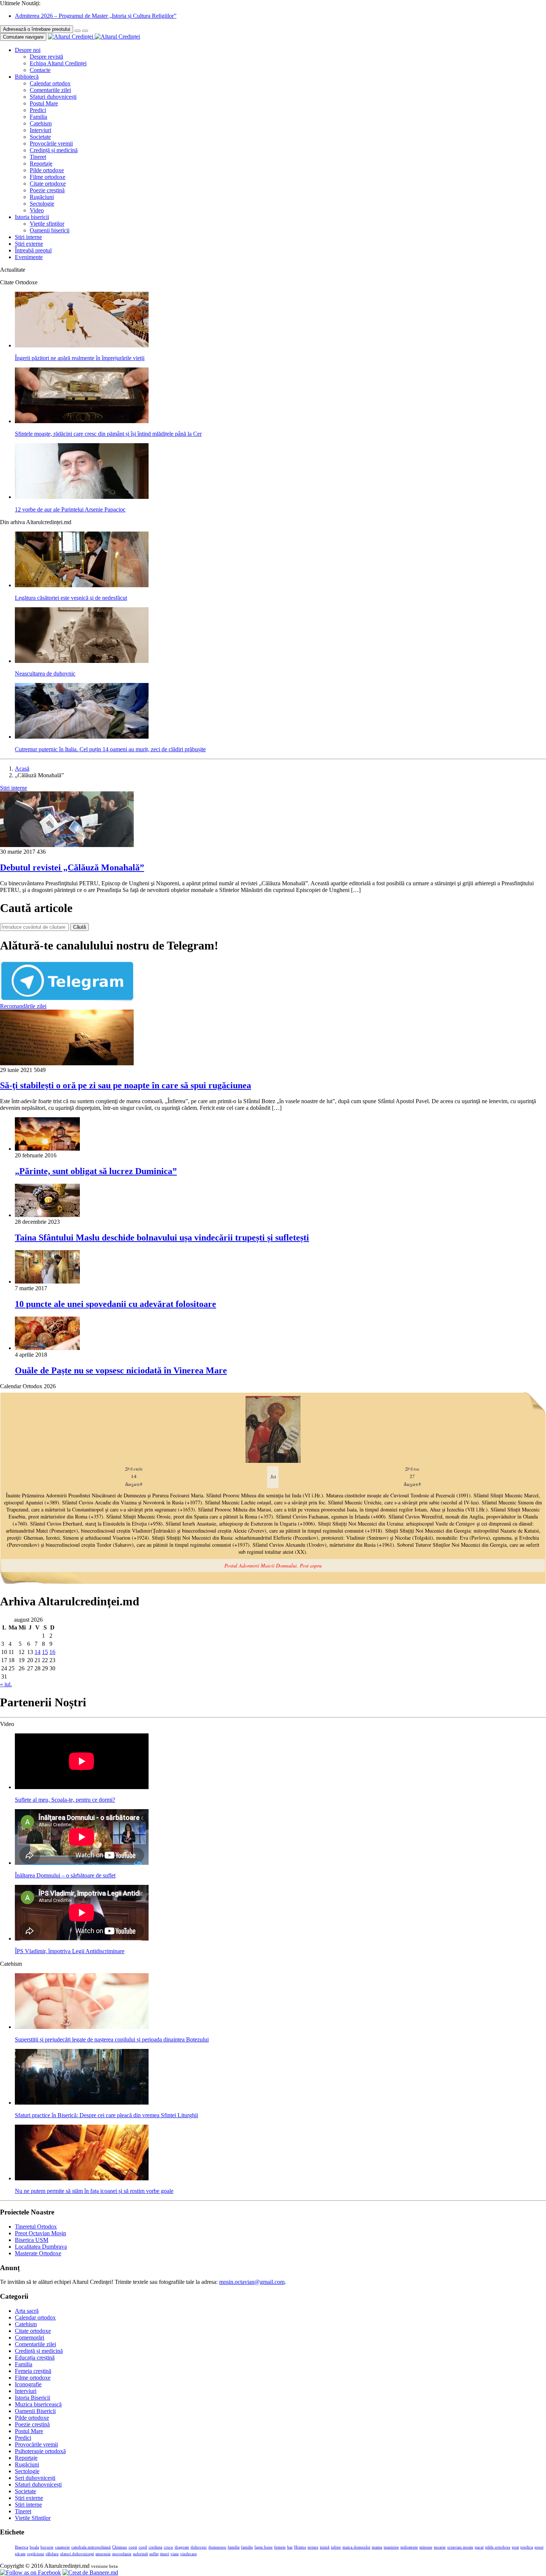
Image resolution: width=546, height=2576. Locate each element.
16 (52, 1652)
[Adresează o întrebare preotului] (78, 31)
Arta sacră (27, 2311)
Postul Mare (44, 103)
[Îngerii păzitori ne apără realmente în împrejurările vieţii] (82, 345)
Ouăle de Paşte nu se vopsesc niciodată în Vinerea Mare (121, 1370)
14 (38, 1652)
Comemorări (30, 2338)
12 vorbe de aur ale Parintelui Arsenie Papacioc (70, 509)
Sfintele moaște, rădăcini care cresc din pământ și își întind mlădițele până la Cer (108, 434)
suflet (154, 2554)
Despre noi (28, 50)
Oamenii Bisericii (35, 2411)
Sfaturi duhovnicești (53, 97)
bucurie (47, 2547)
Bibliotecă (27, 77)
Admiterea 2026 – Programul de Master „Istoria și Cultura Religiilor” (96, 16)
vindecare (188, 2554)
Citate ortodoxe (48, 184)
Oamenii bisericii (50, 230)
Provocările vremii (51, 143)
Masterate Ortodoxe (38, 2253)
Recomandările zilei (23, 1006)
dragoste (182, 2547)
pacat (479, 2547)
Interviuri (40, 130)
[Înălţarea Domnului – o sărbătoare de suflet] (82, 1863)
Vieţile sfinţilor (47, 224)
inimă (325, 2547)
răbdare (52, 2554)
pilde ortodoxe (498, 2547)
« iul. (6, 1684)
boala (34, 2547)
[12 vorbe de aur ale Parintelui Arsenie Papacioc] (82, 497)
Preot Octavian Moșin (40, 2233)
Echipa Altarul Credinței (58, 63)
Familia (38, 117)
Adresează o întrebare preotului (37, 29)
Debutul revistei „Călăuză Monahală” (72, 867)
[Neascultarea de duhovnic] (82, 661)
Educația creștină (35, 2358)
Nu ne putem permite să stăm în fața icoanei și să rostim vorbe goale (94, 2191)
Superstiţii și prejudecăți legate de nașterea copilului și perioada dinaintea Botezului (112, 2039)
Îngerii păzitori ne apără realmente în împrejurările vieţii (80, 358)
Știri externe (29, 244)
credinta (155, 2547)
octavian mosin (460, 2547)
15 (45, 1652)
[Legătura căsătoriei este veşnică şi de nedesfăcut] (82, 585)
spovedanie (122, 2554)
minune (426, 2547)
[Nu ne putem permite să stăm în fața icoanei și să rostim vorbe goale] (82, 2178)
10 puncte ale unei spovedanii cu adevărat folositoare (116, 1304)
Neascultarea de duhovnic (45, 674)
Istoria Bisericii (32, 2398)
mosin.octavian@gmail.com (252, 2282)
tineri (165, 2554)
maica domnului (356, 2547)
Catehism (41, 123)
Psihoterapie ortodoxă (40, 2451)
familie (247, 2547)
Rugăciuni (42, 197)
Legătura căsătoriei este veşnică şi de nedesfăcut (71, 598)
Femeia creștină (33, 2371)
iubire (336, 2547)
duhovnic (199, 2547)
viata (175, 2554)
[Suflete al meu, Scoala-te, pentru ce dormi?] (82, 1787)
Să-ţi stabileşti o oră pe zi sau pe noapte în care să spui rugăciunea (126, 1085)
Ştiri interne (28, 237)
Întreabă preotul (33, 250)
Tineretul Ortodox (36, 2227)
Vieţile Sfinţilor (33, 2518)
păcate (20, 2554)
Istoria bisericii (32, 217)
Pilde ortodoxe (47, 170)
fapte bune (264, 2547)
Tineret (38, 157)
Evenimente (29, 257)
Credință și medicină (54, 150)
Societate (40, 137)
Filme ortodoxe (48, 177)
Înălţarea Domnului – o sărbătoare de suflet (65, 1875)
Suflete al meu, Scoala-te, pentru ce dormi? (65, 1800)
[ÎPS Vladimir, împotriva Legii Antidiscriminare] (82, 1938)
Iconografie (28, 2384)
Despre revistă (46, 57)
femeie (280, 2547)
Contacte (40, 70)
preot (539, 2547)
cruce (168, 2547)
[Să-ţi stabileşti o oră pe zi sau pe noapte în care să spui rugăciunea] (67, 1063)
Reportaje (41, 164)
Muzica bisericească (38, 2404)
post (515, 2547)
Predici (38, 110)
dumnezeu (217, 2547)
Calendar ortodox (50, 83)
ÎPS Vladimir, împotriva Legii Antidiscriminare (70, 1951)
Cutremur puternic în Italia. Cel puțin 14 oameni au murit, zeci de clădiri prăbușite (110, 749)
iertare (313, 2547)
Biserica (22, 2547)
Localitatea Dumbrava (41, 2247)
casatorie (62, 2547)
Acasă (22, 769)
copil (143, 2547)
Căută (79, 927)
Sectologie (42, 204)
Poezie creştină (47, 190)
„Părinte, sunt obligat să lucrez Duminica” (96, 1171)
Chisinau (120, 2547)
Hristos (300, 2547)
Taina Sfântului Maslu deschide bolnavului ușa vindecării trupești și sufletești (162, 1238)
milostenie (409, 2547)
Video (37, 210)
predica (527, 2547)
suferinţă (140, 2554)
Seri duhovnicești (35, 2478)
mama (377, 2547)
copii (133, 2547)
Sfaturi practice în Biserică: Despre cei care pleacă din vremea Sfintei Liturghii (106, 2115)
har (290, 2547)
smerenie (103, 2554)
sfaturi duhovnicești (77, 2554)
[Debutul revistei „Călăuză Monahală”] (67, 845)
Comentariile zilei (50, 90)
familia (234, 2547)
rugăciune (36, 2554)
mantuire (391, 2547)
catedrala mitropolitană (91, 2547)
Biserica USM (32, 2240)
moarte (440, 2547)
